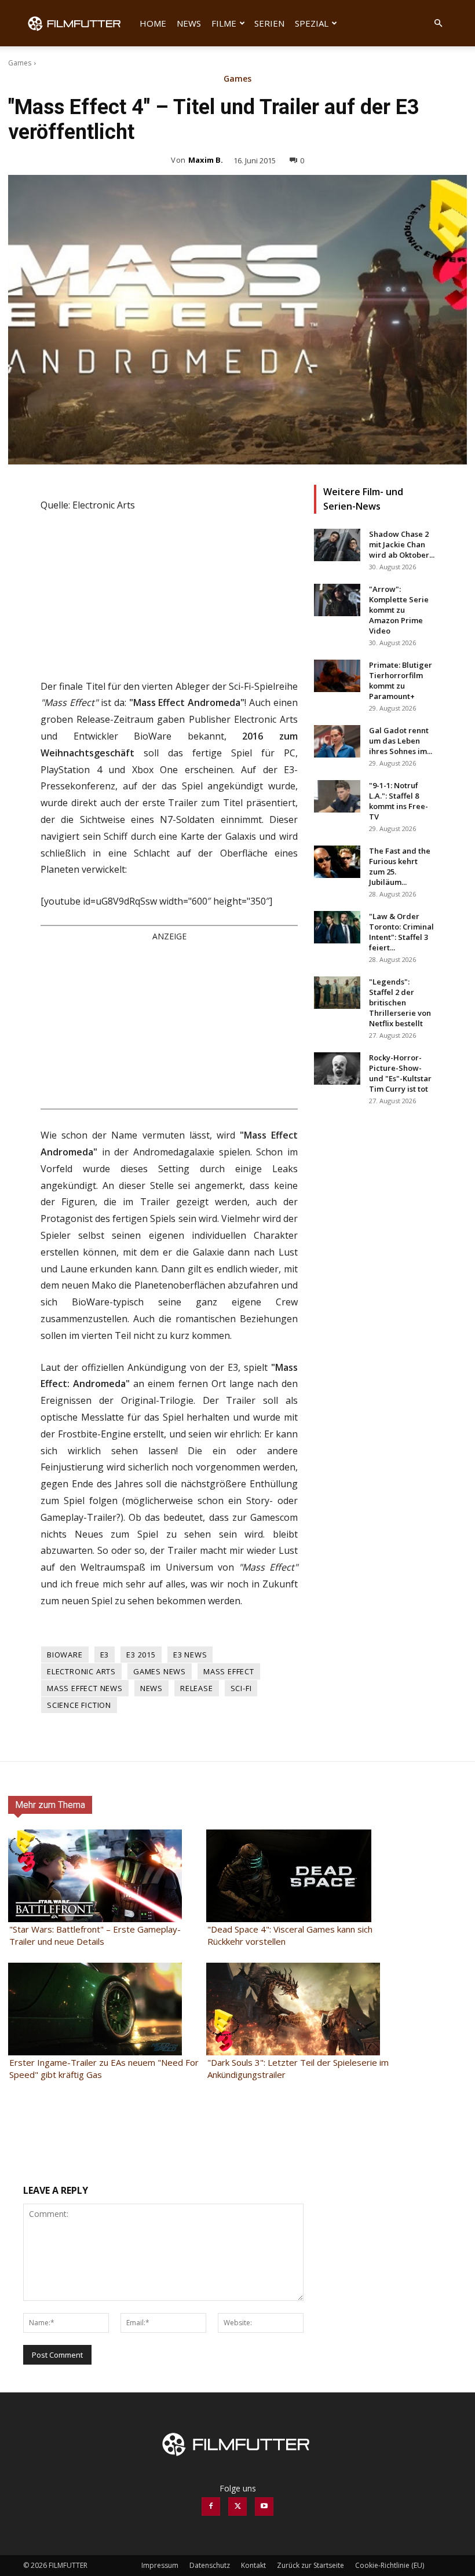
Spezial (312, 23)
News (189, 23)
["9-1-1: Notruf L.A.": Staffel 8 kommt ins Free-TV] (337, 796)
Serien (269, 23)
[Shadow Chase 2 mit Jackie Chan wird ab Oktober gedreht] (337, 545)
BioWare (65, 1655)
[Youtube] (264, 2507)
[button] (438, 23)
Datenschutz (210, 2565)
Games (20, 63)
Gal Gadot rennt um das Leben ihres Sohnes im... (401, 741)
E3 (105, 1655)
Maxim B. (206, 160)
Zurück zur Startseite (310, 2565)
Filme (224, 23)
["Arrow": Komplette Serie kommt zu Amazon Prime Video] (337, 600)
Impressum (160, 2565)
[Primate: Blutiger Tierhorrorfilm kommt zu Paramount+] (337, 676)
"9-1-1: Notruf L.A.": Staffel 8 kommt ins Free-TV (399, 801)
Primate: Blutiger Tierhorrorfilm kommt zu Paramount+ (401, 680)
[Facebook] (211, 2507)
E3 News (190, 1655)
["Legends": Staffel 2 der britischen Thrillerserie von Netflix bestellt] (337, 993)
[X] (237, 2507)
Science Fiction (79, 1705)
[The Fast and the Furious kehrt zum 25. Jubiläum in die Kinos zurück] (337, 862)
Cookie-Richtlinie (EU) (390, 2565)
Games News (160, 1671)
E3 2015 (141, 1655)
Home (153, 23)
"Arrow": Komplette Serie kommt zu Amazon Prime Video (399, 610)
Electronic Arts (81, 1671)
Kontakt (253, 2565)
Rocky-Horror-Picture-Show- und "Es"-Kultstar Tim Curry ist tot (400, 1073)
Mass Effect (229, 1671)
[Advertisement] (169, 1024)
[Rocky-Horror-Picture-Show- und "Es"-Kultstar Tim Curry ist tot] (337, 1069)
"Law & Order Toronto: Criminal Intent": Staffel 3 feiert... (401, 932)
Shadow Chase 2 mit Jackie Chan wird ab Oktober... (402, 544)
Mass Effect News (85, 1688)
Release (197, 1688)
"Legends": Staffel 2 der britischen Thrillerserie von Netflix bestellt (400, 1002)
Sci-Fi (241, 1688)
